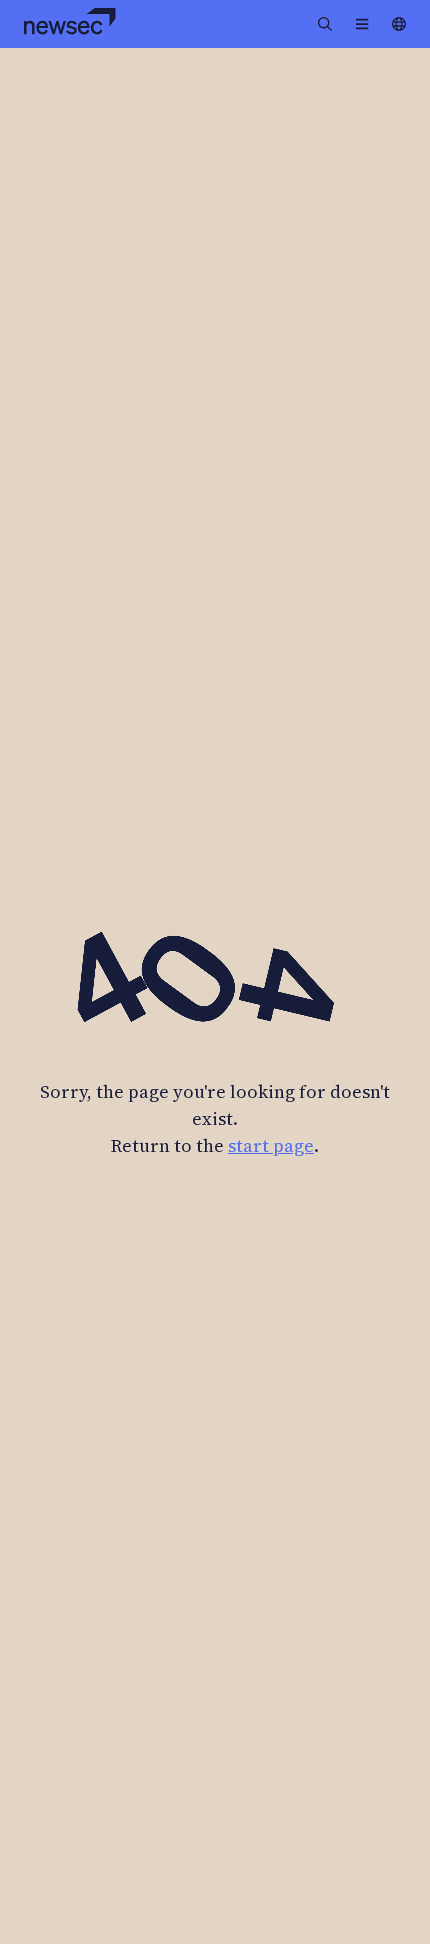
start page (271, 1145)
